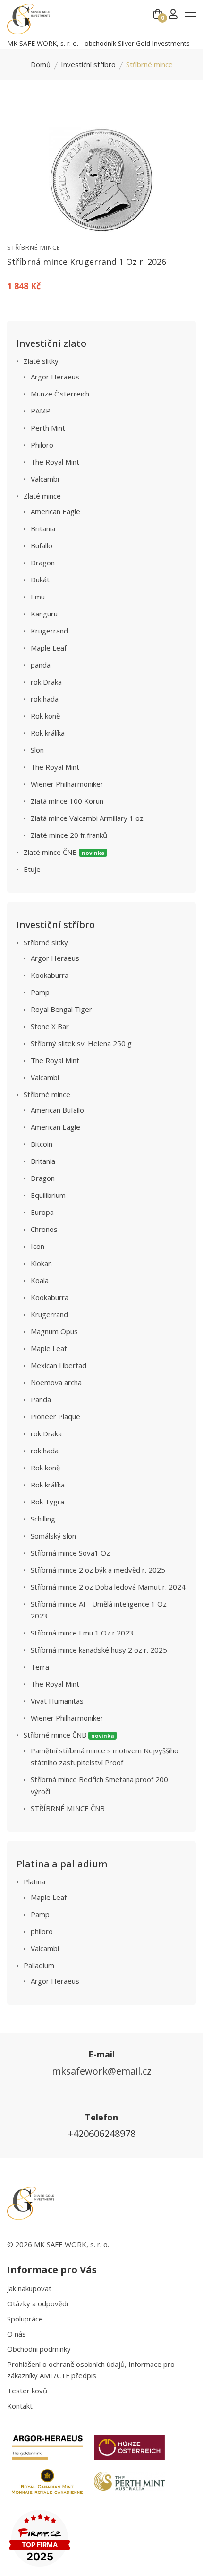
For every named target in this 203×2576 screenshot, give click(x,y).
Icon (38, 1246)
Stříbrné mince (34, 247)
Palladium (39, 1965)
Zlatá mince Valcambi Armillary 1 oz (87, 818)
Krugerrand (49, 631)
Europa (42, 1212)
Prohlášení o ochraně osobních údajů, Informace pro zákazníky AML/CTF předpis (91, 2370)
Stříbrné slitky (46, 942)
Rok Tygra (47, 1502)
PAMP (41, 411)
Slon (37, 750)
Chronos (44, 1229)
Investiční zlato (51, 343)
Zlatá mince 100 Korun (67, 801)
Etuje (32, 869)
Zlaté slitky (41, 361)
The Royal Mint (55, 462)
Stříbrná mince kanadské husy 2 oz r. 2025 (99, 1650)
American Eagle (55, 511)
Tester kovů (27, 2391)
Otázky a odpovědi (38, 2303)
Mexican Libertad (59, 1365)
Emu (38, 597)
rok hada (45, 699)
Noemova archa (56, 1382)
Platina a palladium (62, 1864)
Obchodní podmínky (39, 2349)
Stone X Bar (50, 1026)
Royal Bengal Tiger (61, 1009)
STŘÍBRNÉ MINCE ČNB (68, 1808)
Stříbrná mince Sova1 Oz (70, 1553)
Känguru (44, 614)
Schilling (43, 1519)
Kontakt (20, 2406)
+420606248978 (102, 2133)
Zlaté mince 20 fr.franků (69, 835)
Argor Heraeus (55, 377)
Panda (41, 1399)
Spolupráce (25, 2319)
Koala (40, 1280)
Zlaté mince (42, 496)
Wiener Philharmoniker (67, 784)
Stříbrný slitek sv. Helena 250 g (81, 1043)
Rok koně (45, 716)
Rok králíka (48, 733)
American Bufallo (57, 1110)
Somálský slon (53, 1536)
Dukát (40, 580)
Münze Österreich (60, 394)
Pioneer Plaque (55, 1416)
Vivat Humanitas (57, 1701)
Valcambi (45, 479)
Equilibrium (48, 1195)
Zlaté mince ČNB (64, 852)
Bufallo (42, 545)
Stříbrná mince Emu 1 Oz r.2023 (82, 1633)
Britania (43, 528)
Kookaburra (50, 975)
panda (41, 665)
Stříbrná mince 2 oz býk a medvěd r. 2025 (98, 1570)
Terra (40, 1667)
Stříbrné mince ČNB (69, 1735)
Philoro (42, 445)
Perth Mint (48, 428)
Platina (34, 1881)
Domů (41, 64)
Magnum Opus (54, 1331)
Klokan (41, 1263)
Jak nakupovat (29, 2288)
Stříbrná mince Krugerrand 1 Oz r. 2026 (87, 262)
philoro (42, 1931)
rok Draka (46, 682)
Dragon (43, 563)
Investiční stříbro (88, 64)
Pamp (40, 992)
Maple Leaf (49, 648)
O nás (17, 2334)
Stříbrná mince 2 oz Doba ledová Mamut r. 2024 (108, 1587)
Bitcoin (42, 1144)
